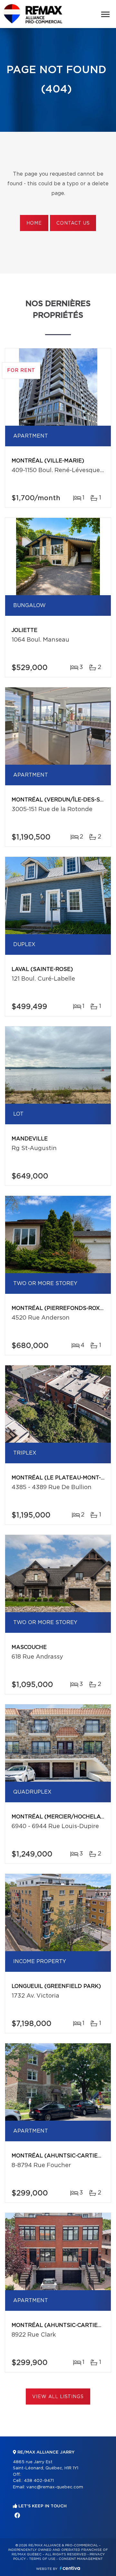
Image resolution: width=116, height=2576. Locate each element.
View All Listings (58, 2397)
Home (34, 223)
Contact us (73, 223)
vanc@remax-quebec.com (55, 2487)
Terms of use (42, 2559)
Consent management (81, 2559)
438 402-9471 (39, 2481)
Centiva (70, 2568)
